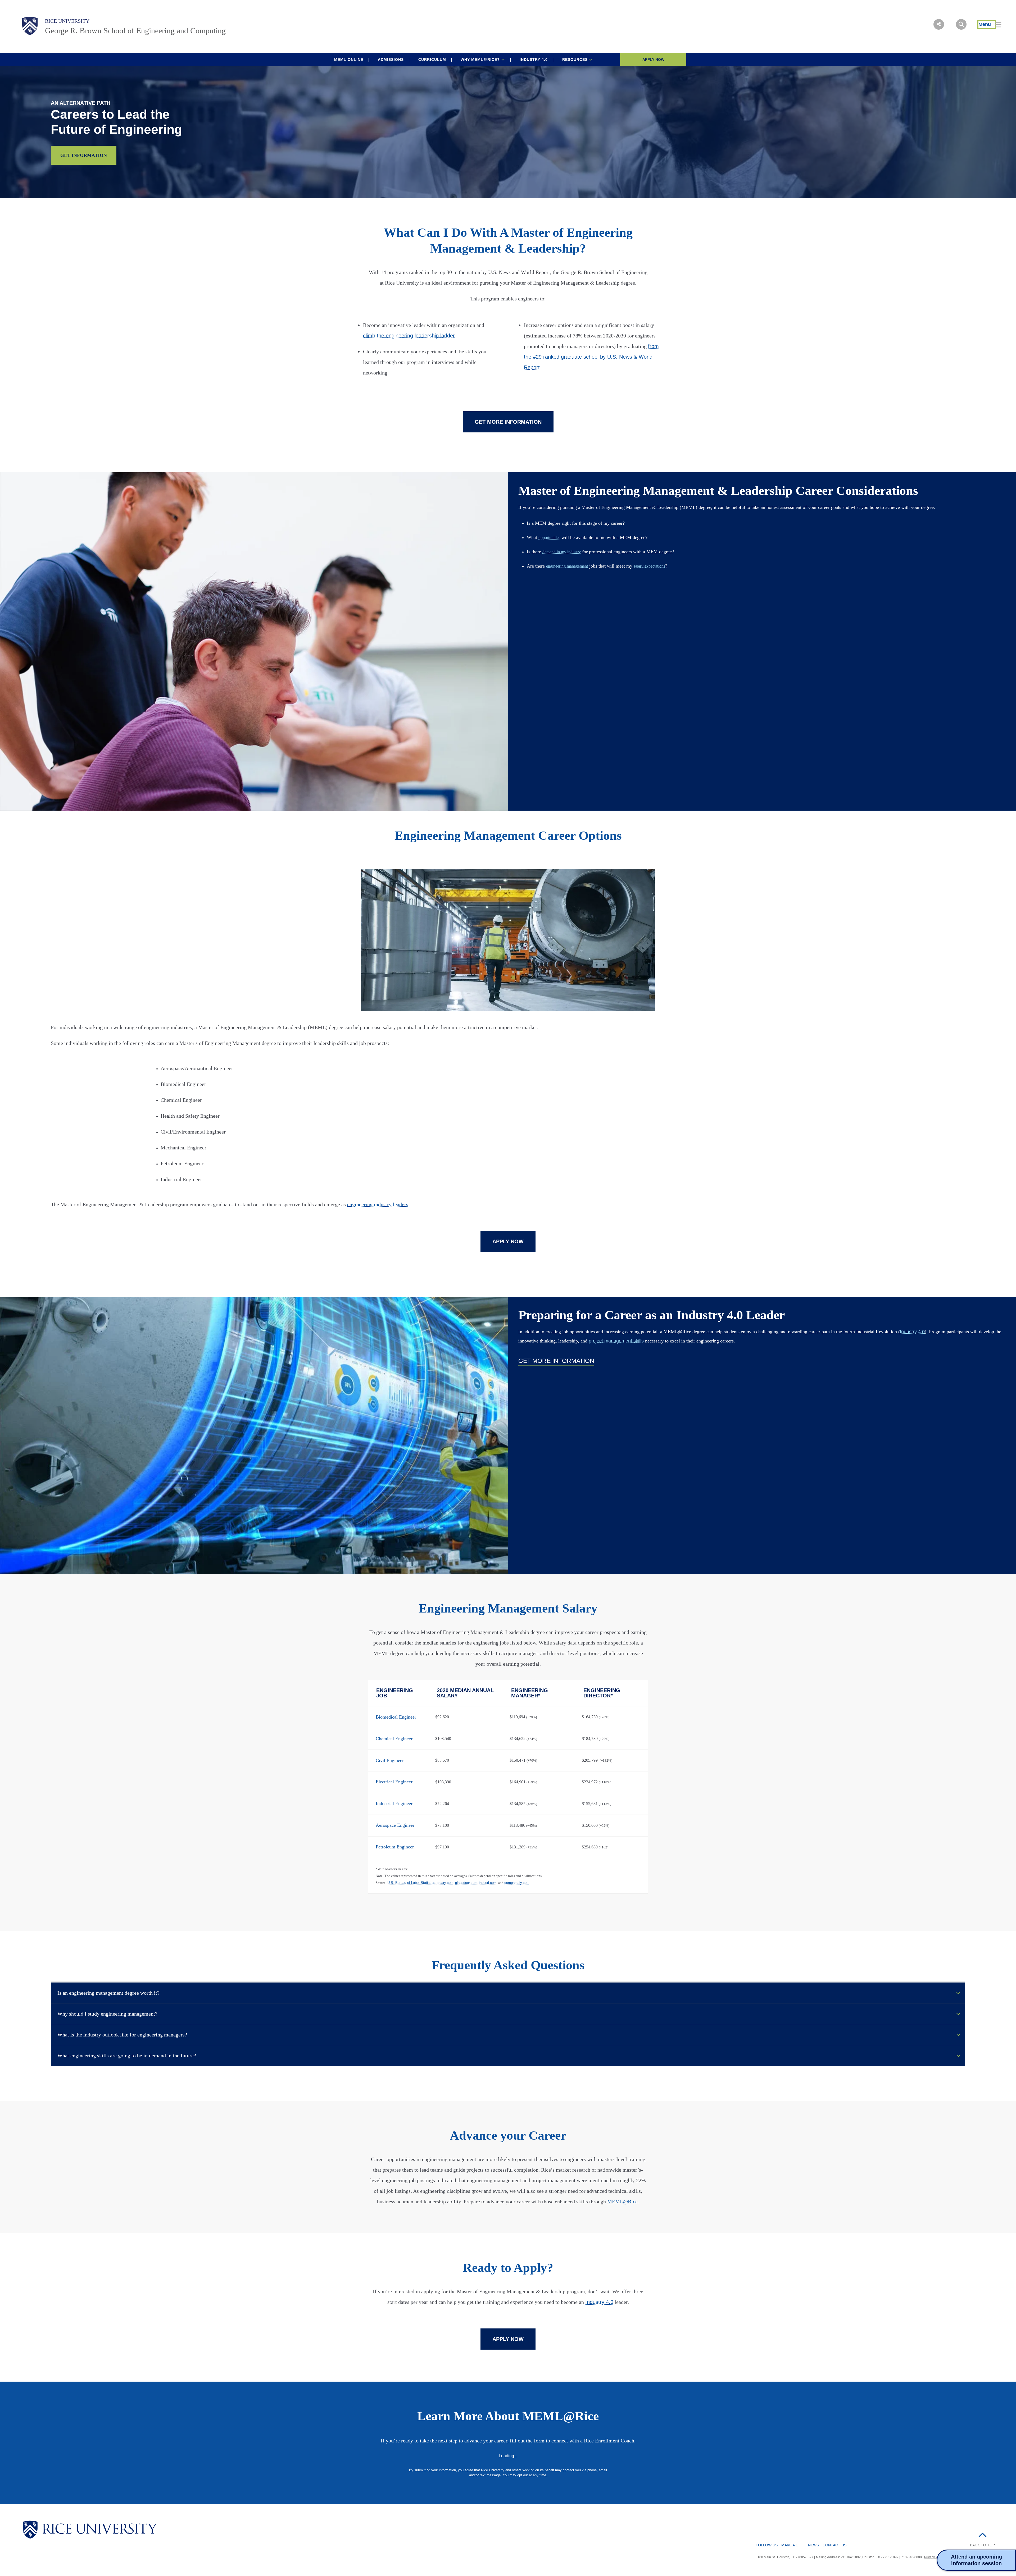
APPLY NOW (508, 1241)
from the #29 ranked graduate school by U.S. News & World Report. (591, 357)
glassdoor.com (466, 1883)
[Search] (961, 24)
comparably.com (517, 1883)
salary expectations (649, 566)
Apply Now (653, 60)
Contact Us (834, 2545)
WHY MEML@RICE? (481, 60)
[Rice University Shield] (30, 26)
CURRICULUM (432, 60)
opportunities (549, 538)
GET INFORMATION (84, 155)
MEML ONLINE (349, 60)
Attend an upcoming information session (976, 2560)
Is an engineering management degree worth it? (108, 1993)
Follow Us (767, 2545)
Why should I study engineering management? (107, 2014)
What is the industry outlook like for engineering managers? (122, 2035)
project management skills (616, 1341)
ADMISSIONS (391, 60)
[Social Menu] (939, 24)
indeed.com (488, 1883)
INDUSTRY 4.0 (534, 60)
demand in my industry (562, 552)
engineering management (567, 566)
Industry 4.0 (912, 1332)
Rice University (67, 21)
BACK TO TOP (982, 2545)
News (813, 2545)
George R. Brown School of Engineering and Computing (135, 31)
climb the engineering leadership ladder (409, 336)
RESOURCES (576, 60)
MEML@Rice (622, 2202)
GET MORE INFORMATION (508, 422)
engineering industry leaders (378, 1204)
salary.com (445, 1883)
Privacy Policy (934, 2557)
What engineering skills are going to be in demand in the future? (127, 2056)
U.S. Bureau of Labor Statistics (411, 1883)
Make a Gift (793, 2545)
